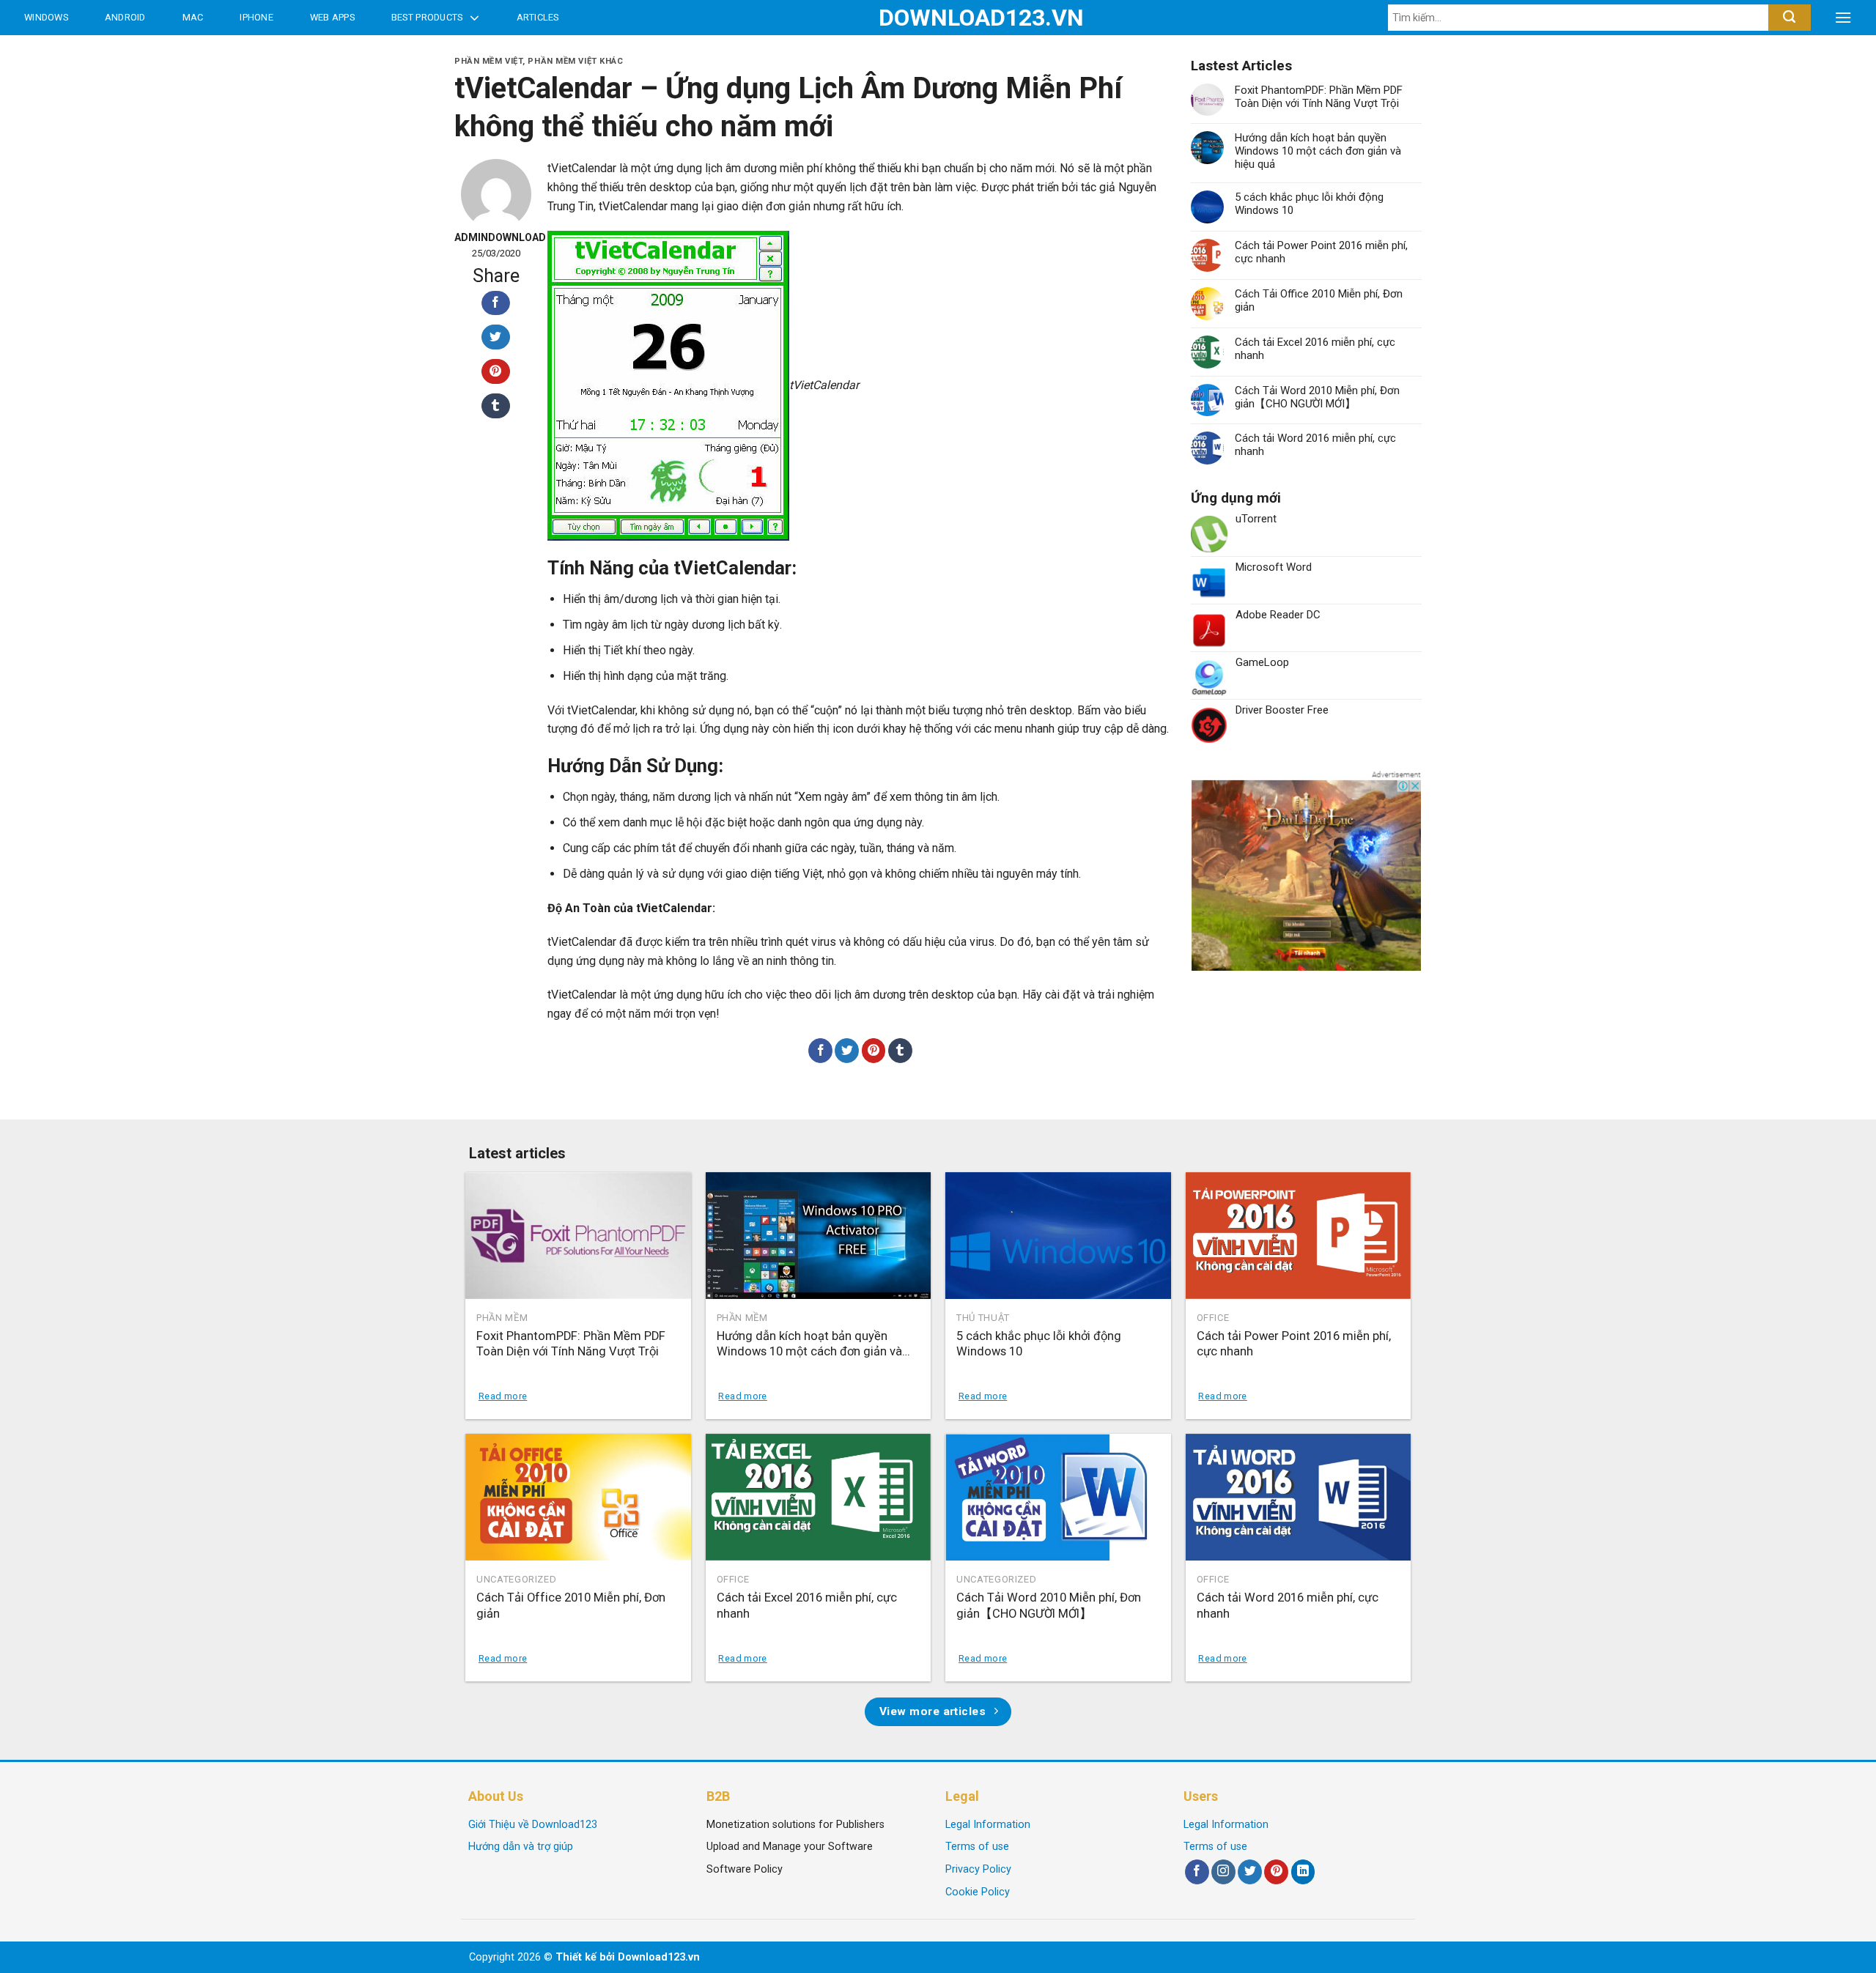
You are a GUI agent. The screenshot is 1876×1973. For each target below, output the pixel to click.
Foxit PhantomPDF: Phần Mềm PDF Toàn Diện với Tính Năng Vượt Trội (1319, 97)
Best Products (427, 17)
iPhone (256, 17)
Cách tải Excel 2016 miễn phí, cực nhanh (1315, 349)
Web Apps (332, 17)
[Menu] (1843, 18)
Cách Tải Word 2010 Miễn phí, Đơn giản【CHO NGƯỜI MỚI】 (1317, 397)
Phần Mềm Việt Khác (575, 61)
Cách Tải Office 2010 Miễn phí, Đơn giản (1319, 300)
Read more (503, 1396)
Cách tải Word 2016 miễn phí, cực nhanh (1315, 445)
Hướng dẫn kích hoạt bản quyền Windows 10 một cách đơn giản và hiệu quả (1318, 151)
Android (125, 17)
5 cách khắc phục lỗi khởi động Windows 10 (1309, 204)
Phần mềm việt (488, 61)
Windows (46, 17)
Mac (193, 17)
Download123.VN (938, 18)
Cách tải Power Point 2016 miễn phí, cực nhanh (1321, 252)
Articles (538, 17)
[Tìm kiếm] (1789, 18)
